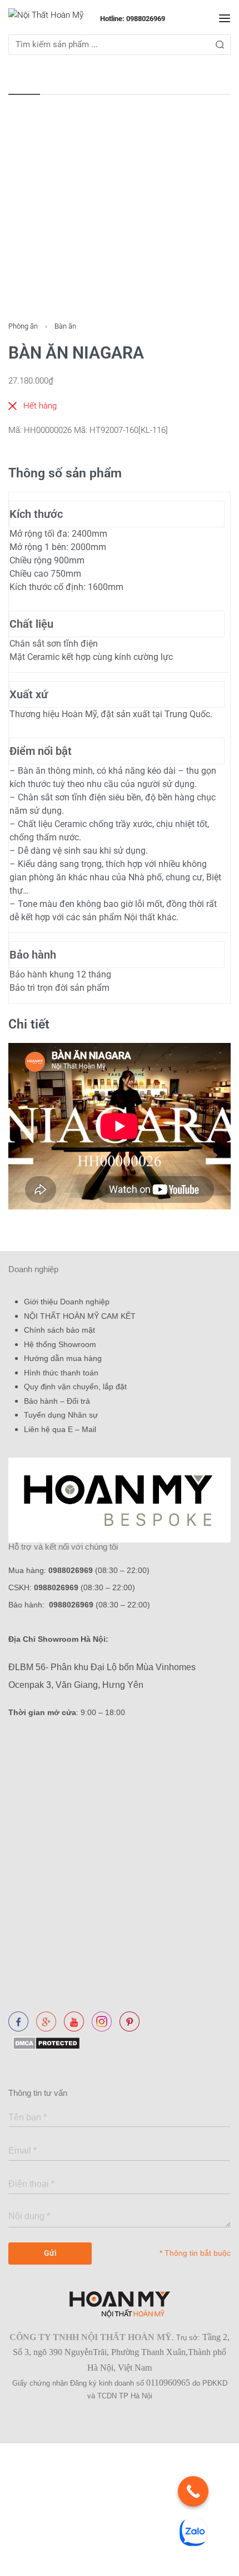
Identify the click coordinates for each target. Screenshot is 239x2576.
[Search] (220, 45)
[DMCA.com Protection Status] (44, 2042)
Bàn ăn (65, 326)
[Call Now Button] (193, 2491)
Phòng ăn (23, 326)
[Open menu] (225, 18)
